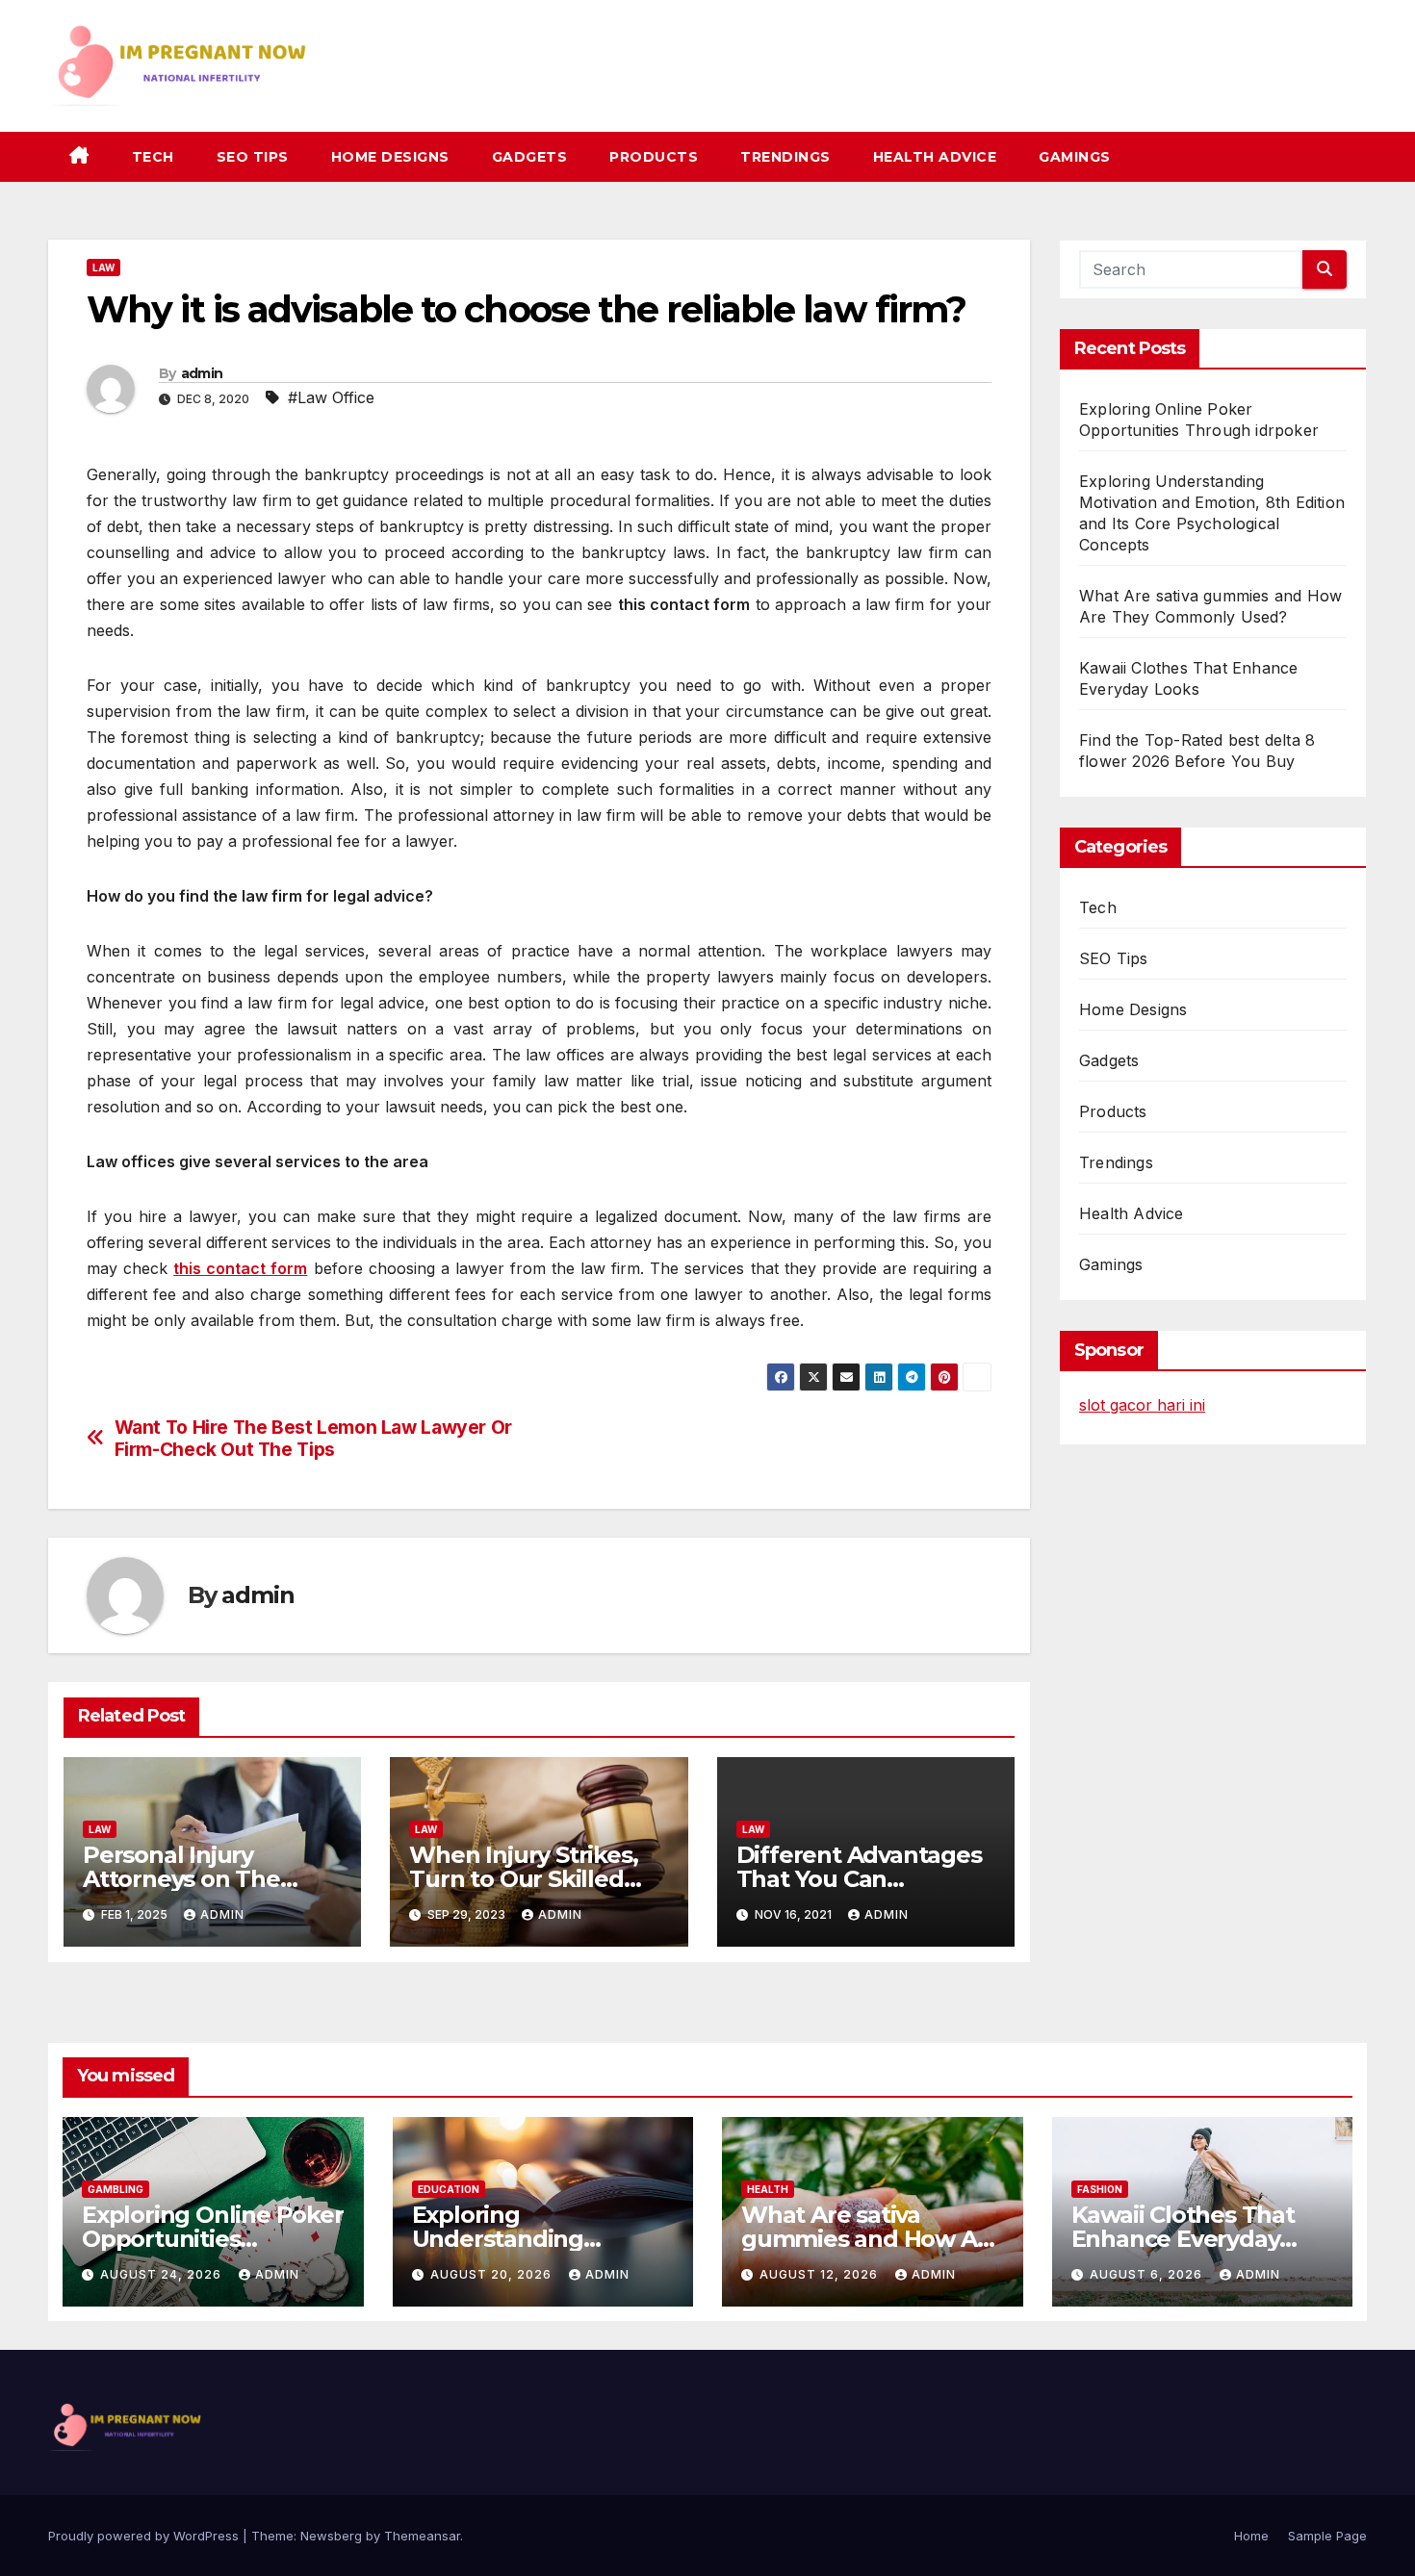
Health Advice (935, 157)
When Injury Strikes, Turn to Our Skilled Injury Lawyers (523, 1879)
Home (1251, 2536)
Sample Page (1327, 2536)
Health (768, 2189)
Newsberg (331, 2536)
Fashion (1100, 2189)
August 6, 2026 (1148, 2274)
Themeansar (422, 2536)
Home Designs (390, 157)
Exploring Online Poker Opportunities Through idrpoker (213, 2239)
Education (449, 2189)
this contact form (240, 1268)
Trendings (785, 157)
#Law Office (331, 397)
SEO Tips (253, 157)
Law (103, 268)
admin (202, 373)
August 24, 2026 (163, 2274)
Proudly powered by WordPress (145, 2536)
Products (654, 157)
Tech (153, 157)
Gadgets (530, 157)
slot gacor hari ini (1142, 1405)
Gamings (1075, 157)
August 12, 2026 (821, 2274)
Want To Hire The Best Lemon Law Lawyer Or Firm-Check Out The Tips (313, 1439)
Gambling (116, 2189)
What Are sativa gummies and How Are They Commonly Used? (872, 2239)
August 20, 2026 (493, 2274)
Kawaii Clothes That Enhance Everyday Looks (1183, 2239)
